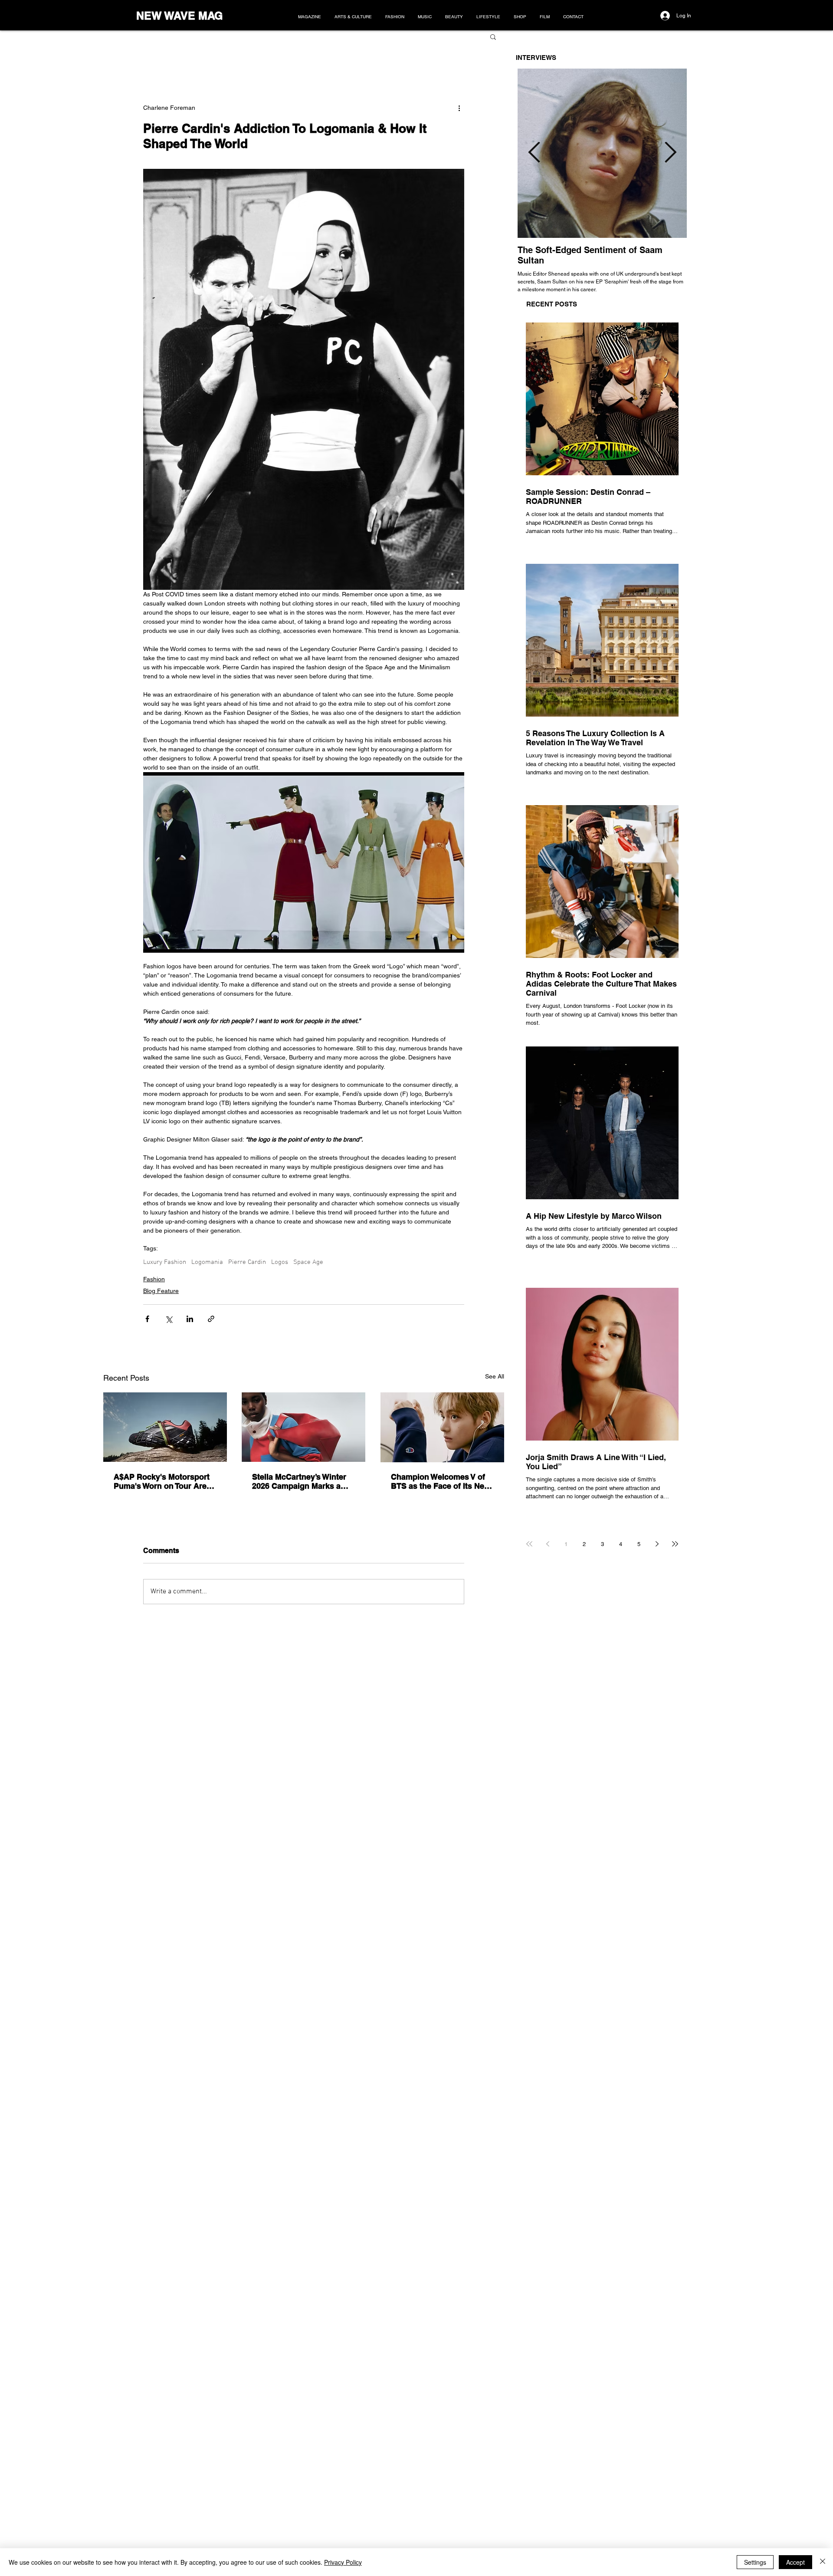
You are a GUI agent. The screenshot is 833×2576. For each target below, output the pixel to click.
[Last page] (675, 1544)
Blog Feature (161, 1291)
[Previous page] (548, 1544)
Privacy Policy (343, 2562)
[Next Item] (670, 153)
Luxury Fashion (165, 1262)
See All (495, 1376)
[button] (493, 36)
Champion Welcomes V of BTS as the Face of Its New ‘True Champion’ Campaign (441, 1481)
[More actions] (459, 108)
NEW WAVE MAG (179, 16)
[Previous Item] (534, 153)
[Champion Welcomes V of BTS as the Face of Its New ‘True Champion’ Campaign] (442, 1427)
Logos (280, 1262)
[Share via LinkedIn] (190, 1319)
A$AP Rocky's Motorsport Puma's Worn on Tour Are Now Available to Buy (162, 1481)
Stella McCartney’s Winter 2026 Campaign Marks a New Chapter (299, 1481)
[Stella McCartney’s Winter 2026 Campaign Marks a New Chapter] (303, 1427)
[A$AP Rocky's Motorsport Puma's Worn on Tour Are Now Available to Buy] (165, 1427)
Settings (755, 2562)
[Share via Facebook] (147, 1319)
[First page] (529, 1544)
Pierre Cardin (247, 1262)
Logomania (207, 1262)
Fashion (154, 1279)
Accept (795, 2562)
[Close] (823, 2562)
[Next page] (657, 1544)
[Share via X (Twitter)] (169, 1319)
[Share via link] (211, 1319)
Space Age (308, 1262)
